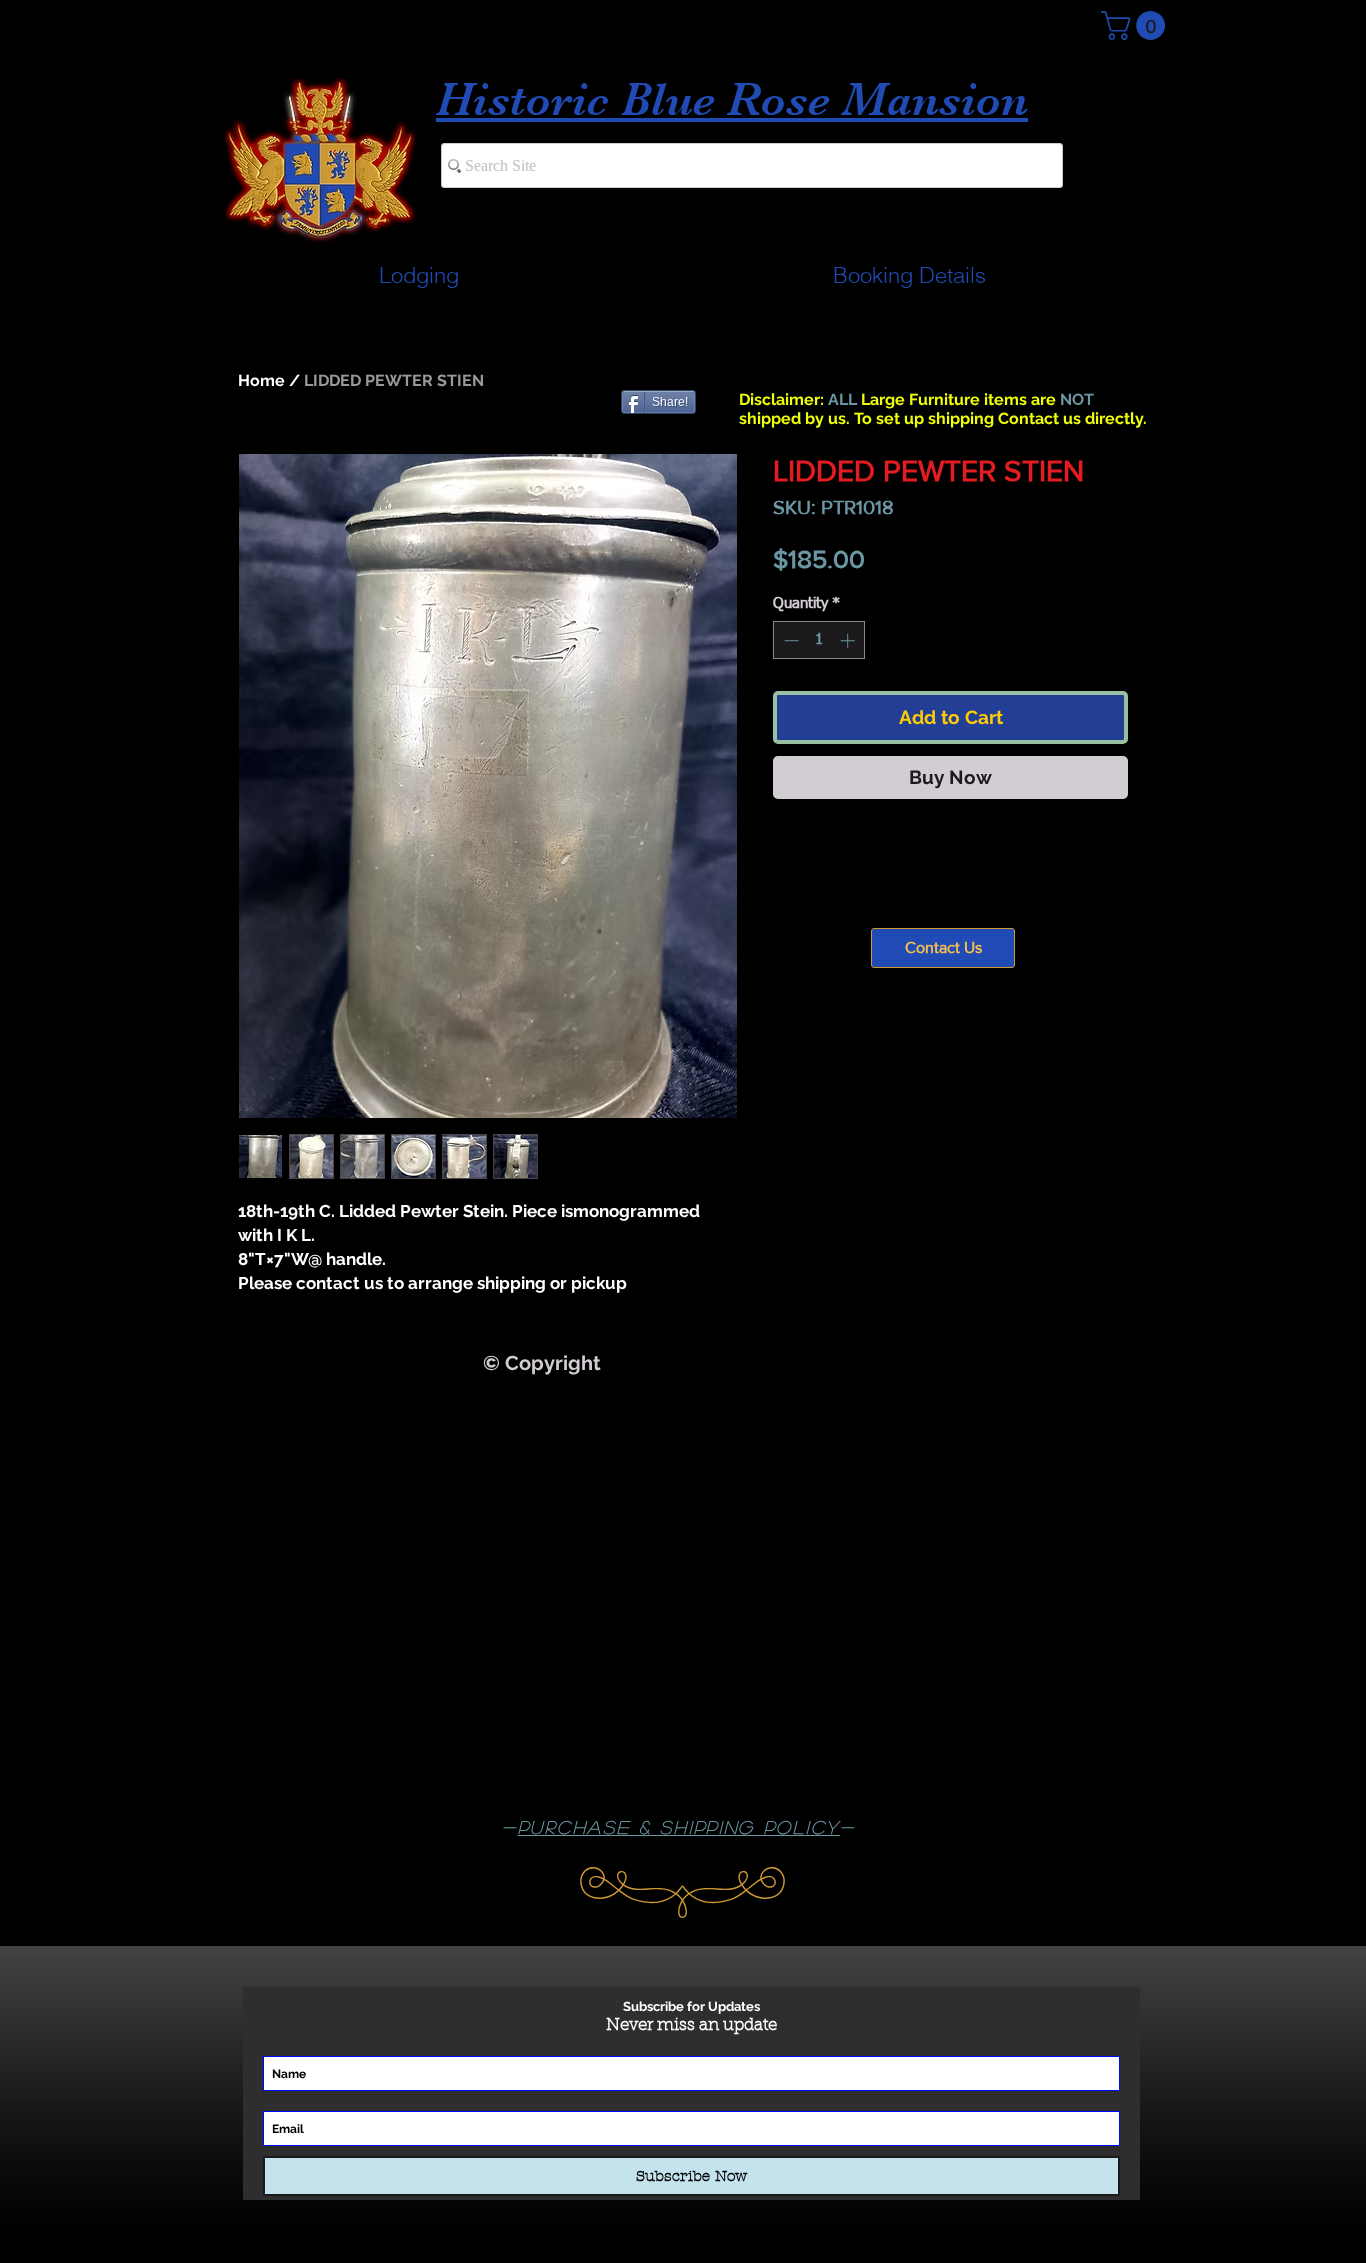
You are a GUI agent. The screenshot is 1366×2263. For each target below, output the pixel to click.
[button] (1136, 25)
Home (261, 380)
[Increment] (849, 640)
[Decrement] (789, 640)
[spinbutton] (819, 640)
